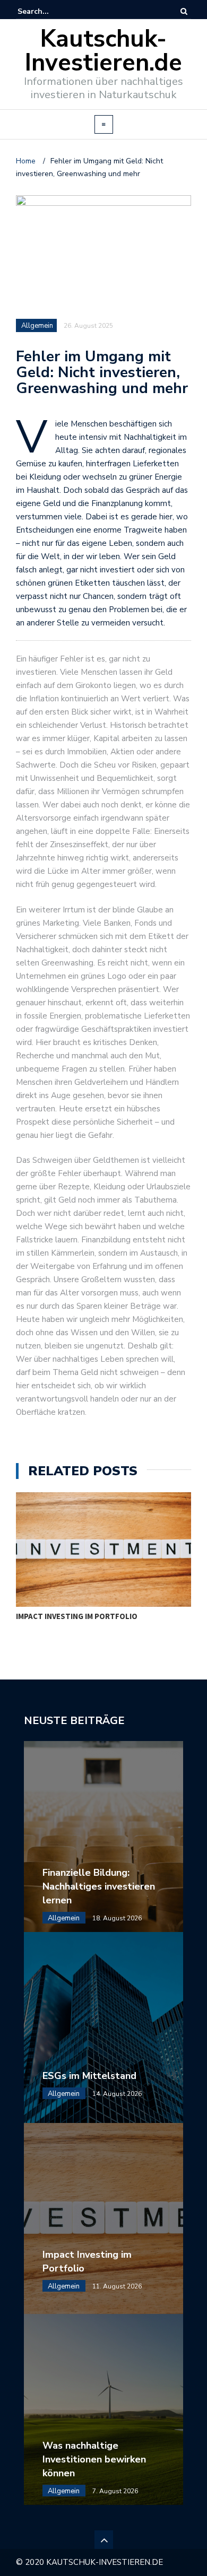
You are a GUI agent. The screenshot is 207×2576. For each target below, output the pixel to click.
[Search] (184, 11)
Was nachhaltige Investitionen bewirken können (94, 2459)
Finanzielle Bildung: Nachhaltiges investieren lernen (99, 1886)
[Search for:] (50, 11)
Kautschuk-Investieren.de (103, 51)
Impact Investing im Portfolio (77, 1616)
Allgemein (37, 326)
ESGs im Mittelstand (89, 2076)
